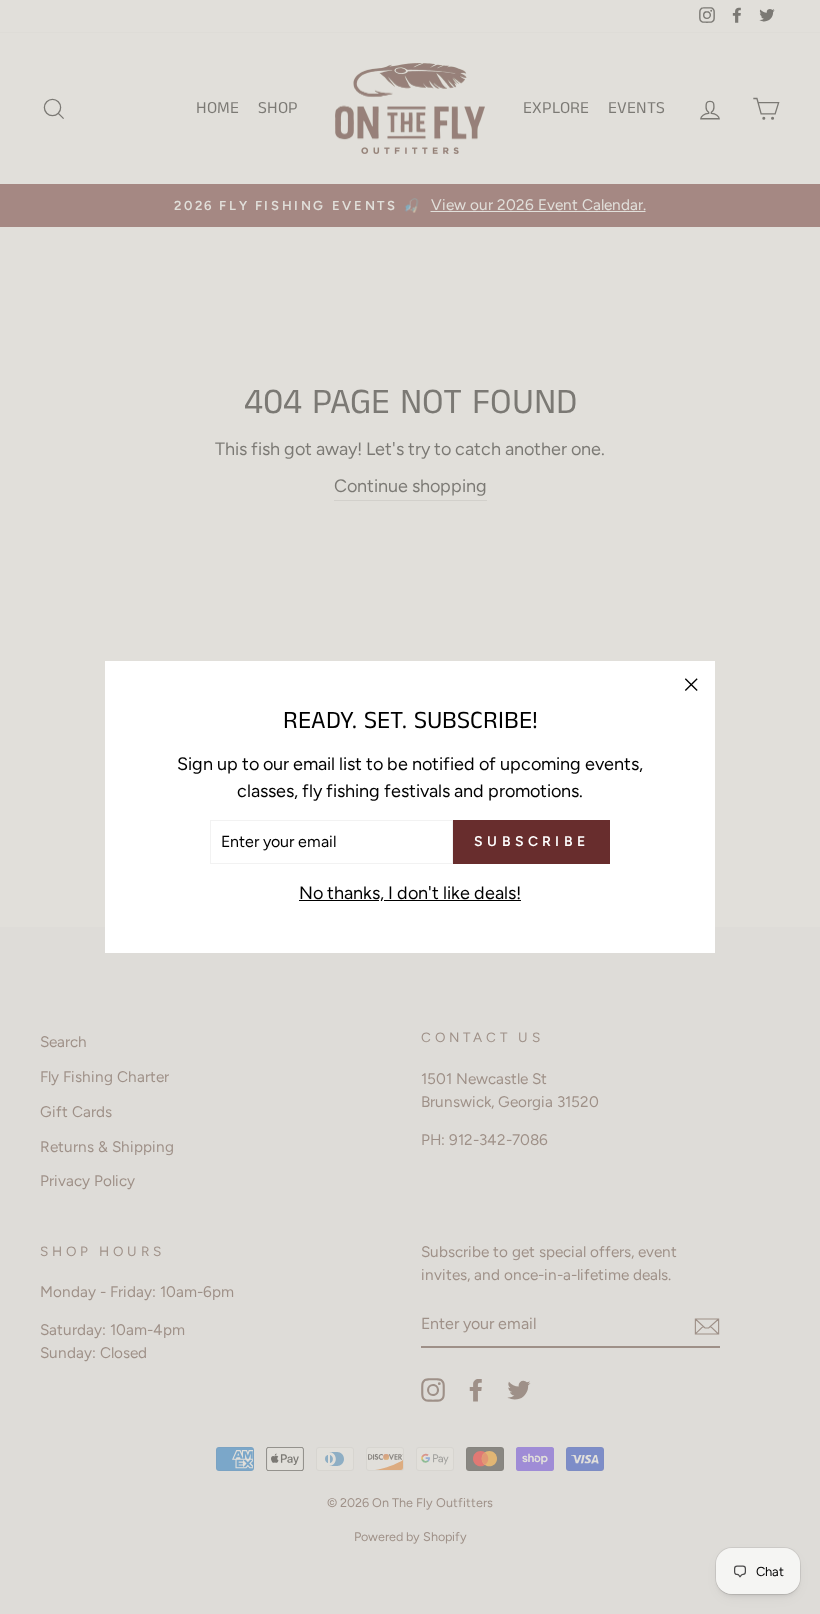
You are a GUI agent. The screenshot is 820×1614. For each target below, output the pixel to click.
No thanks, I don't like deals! (410, 893)
